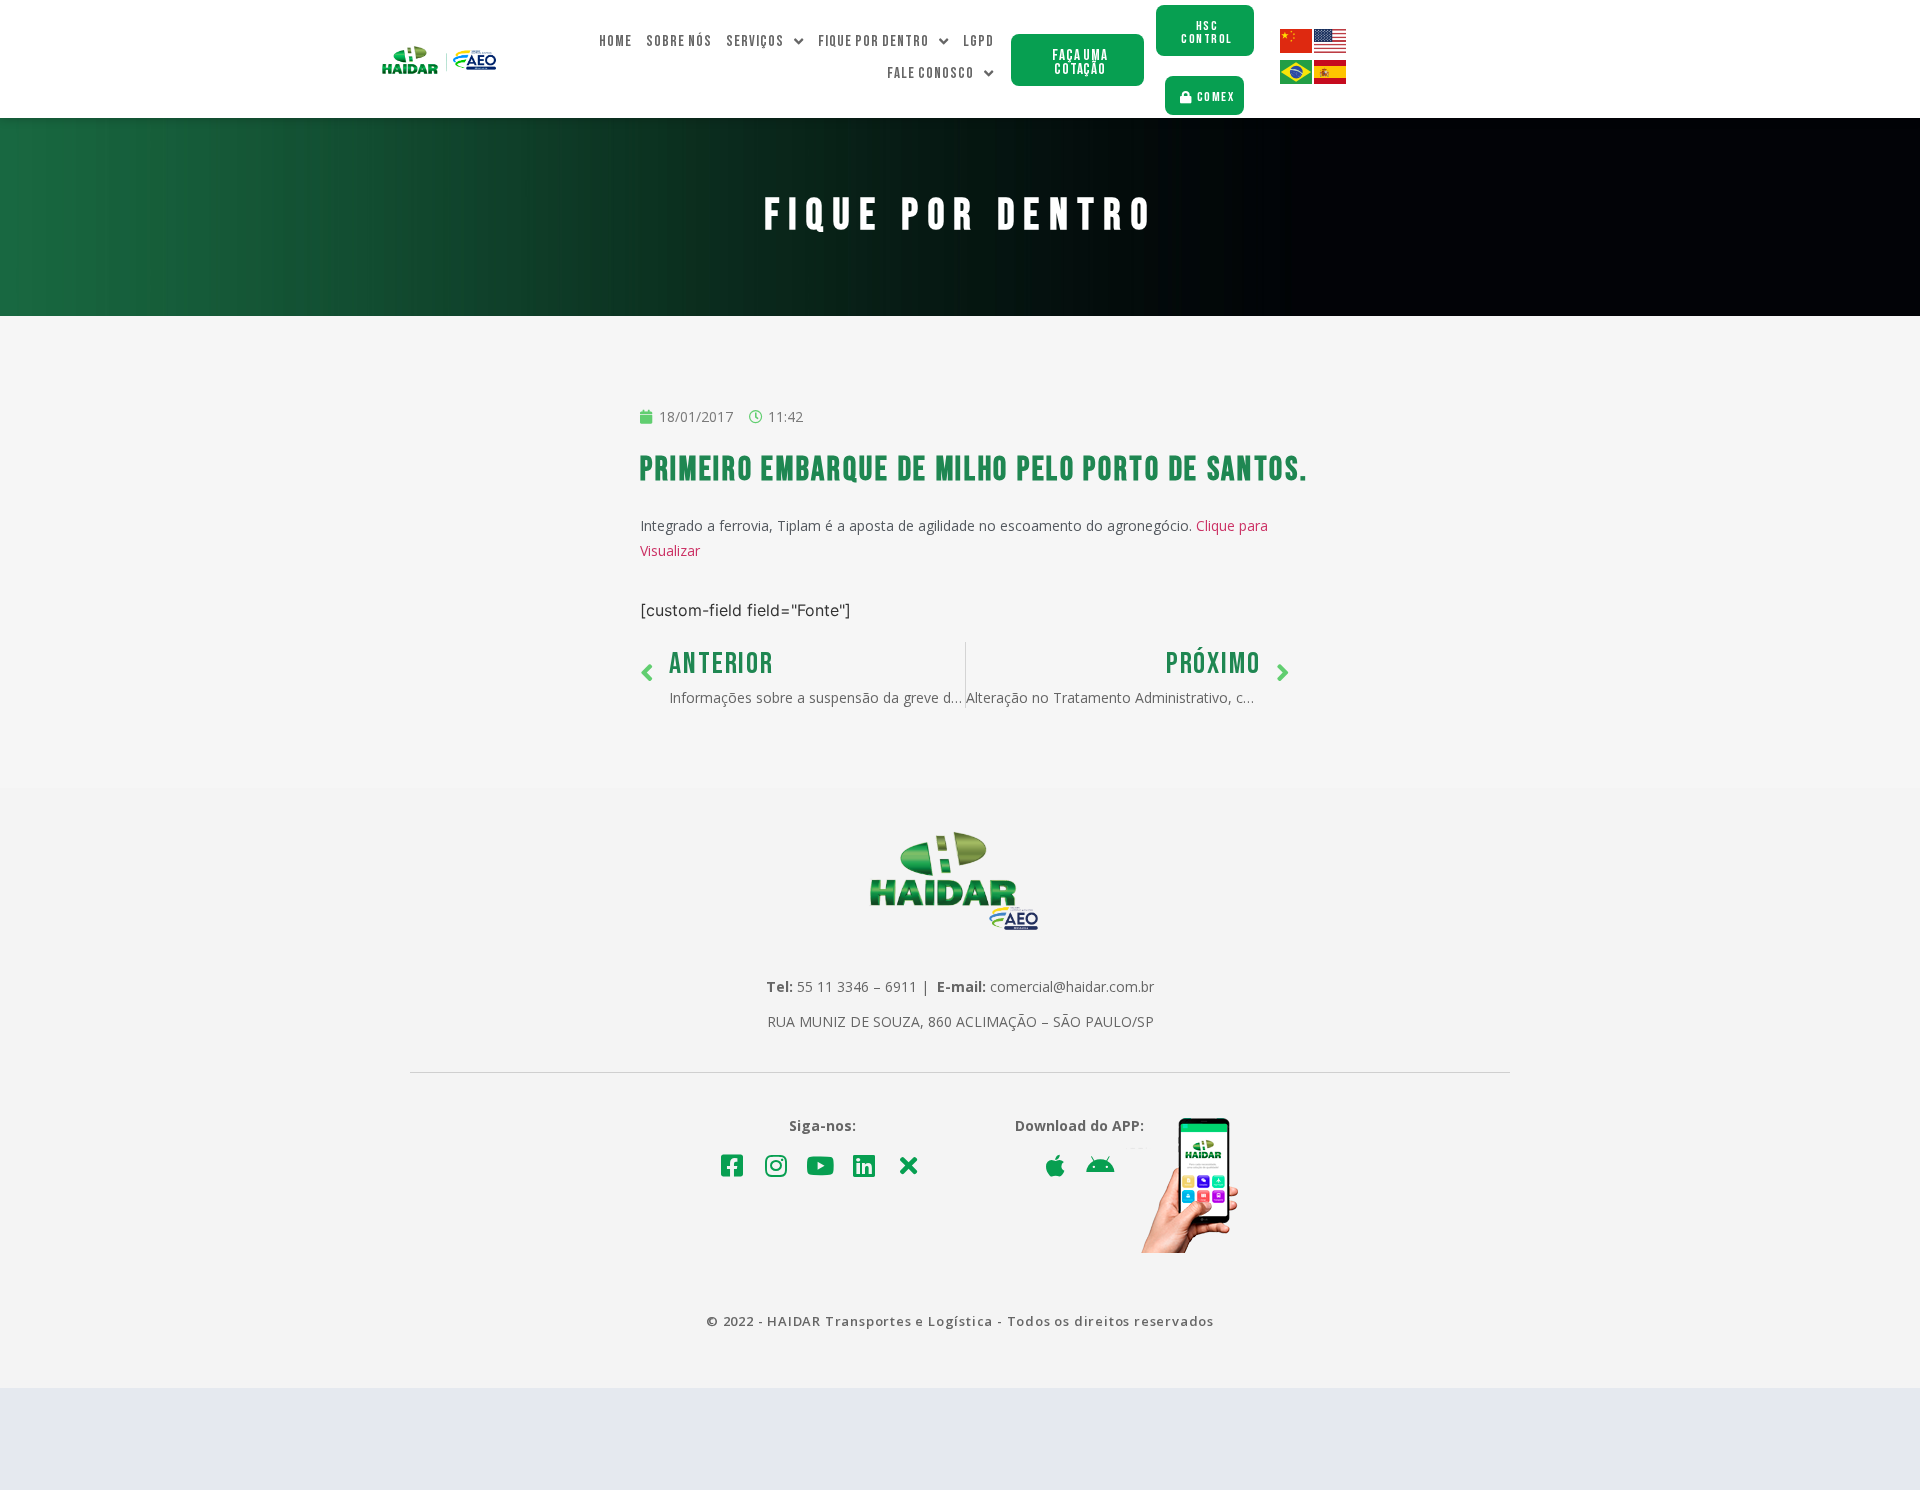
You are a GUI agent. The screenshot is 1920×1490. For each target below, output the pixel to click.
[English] (1331, 47)
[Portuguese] (1297, 78)
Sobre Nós (679, 41)
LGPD (978, 41)
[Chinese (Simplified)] (1297, 47)
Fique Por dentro (873, 41)
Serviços (755, 41)
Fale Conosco (930, 73)
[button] (1077, 60)
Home (615, 41)
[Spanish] (1331, 78)
